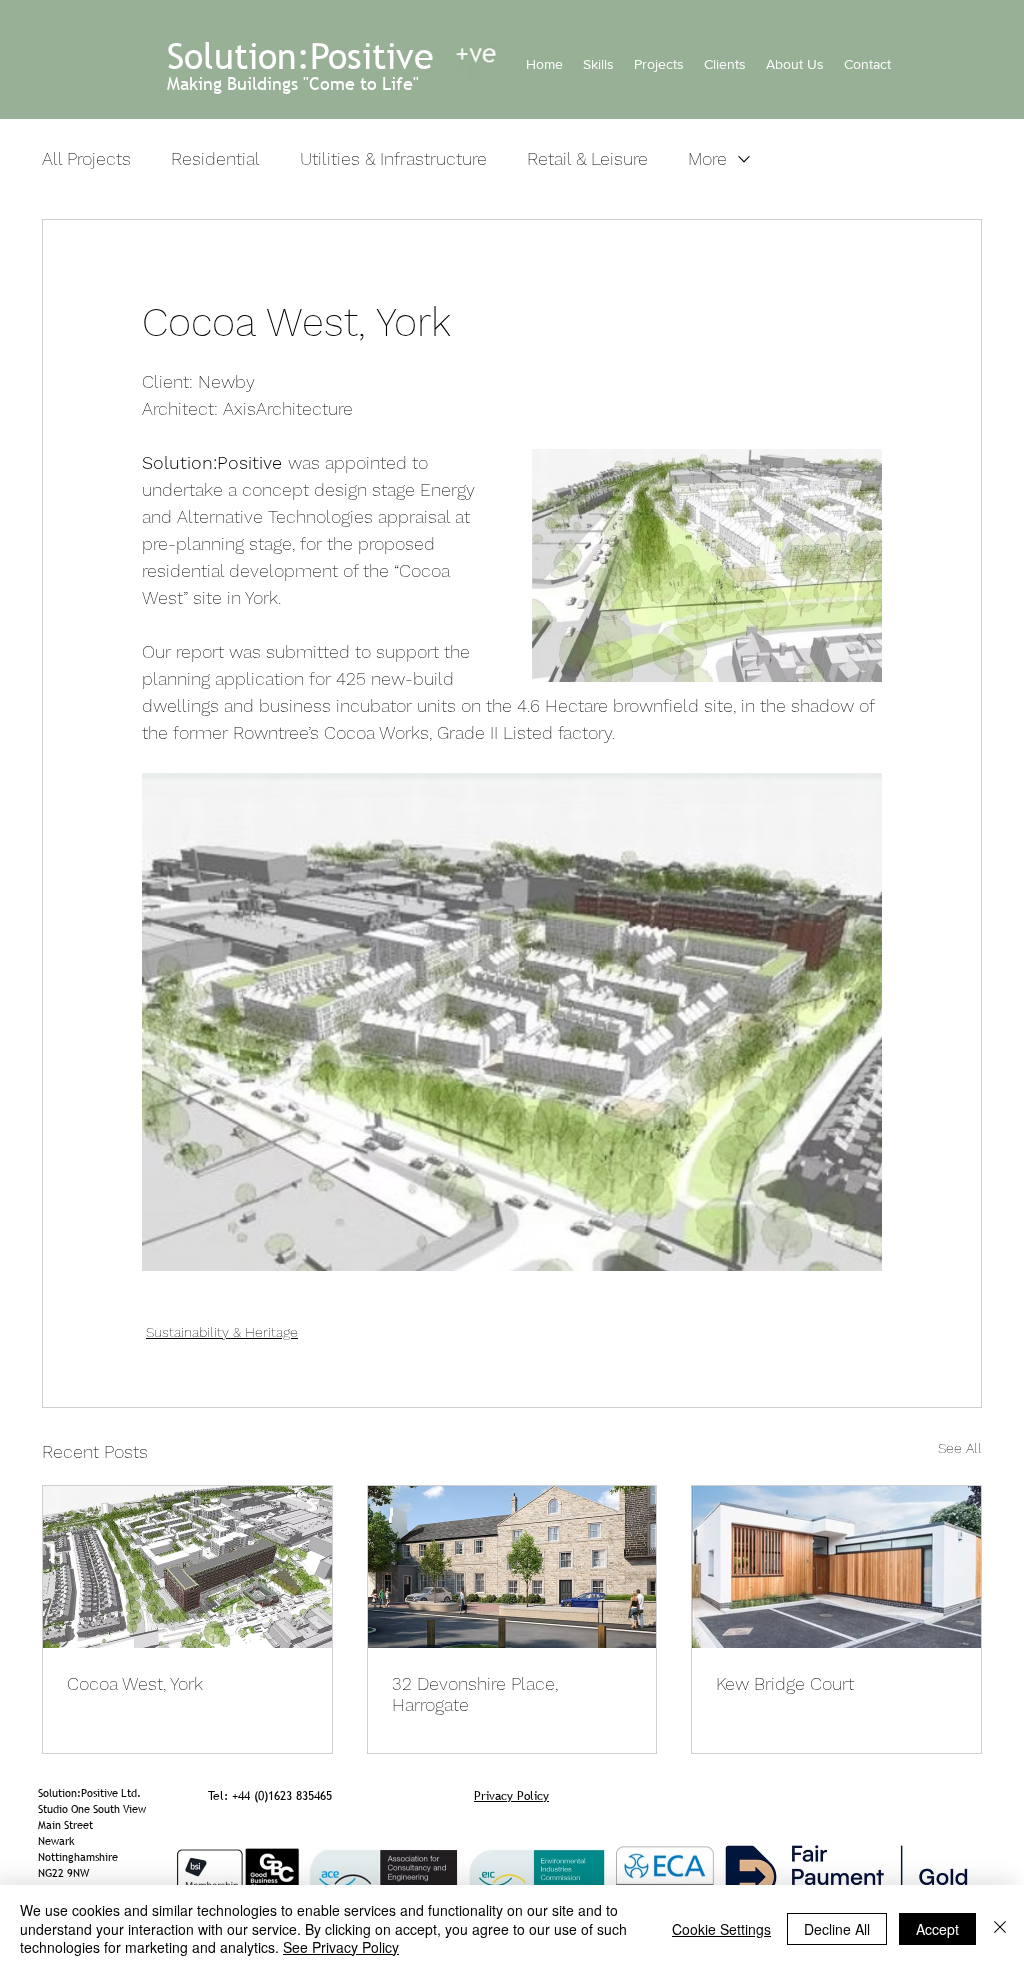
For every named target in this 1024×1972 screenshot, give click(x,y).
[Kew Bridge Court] (836, 1567)
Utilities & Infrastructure (393, 158)
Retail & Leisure (587, 158)
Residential (215, 158)
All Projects (86, 158)
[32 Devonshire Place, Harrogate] (512, 1567)
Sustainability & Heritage (222, 1332)
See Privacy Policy (341, 1947)
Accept (937, 1929)
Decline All (837, 1929)
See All (960, 1448)
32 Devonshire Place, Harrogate (475, 1694)
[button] (598, 64)
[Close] (1000, 1928)
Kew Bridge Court (785, 1683)
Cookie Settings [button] (721, 1929)
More (707, 158)
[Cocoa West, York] (187, 1567)
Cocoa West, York (135, 1683)
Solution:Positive (300, 56)
